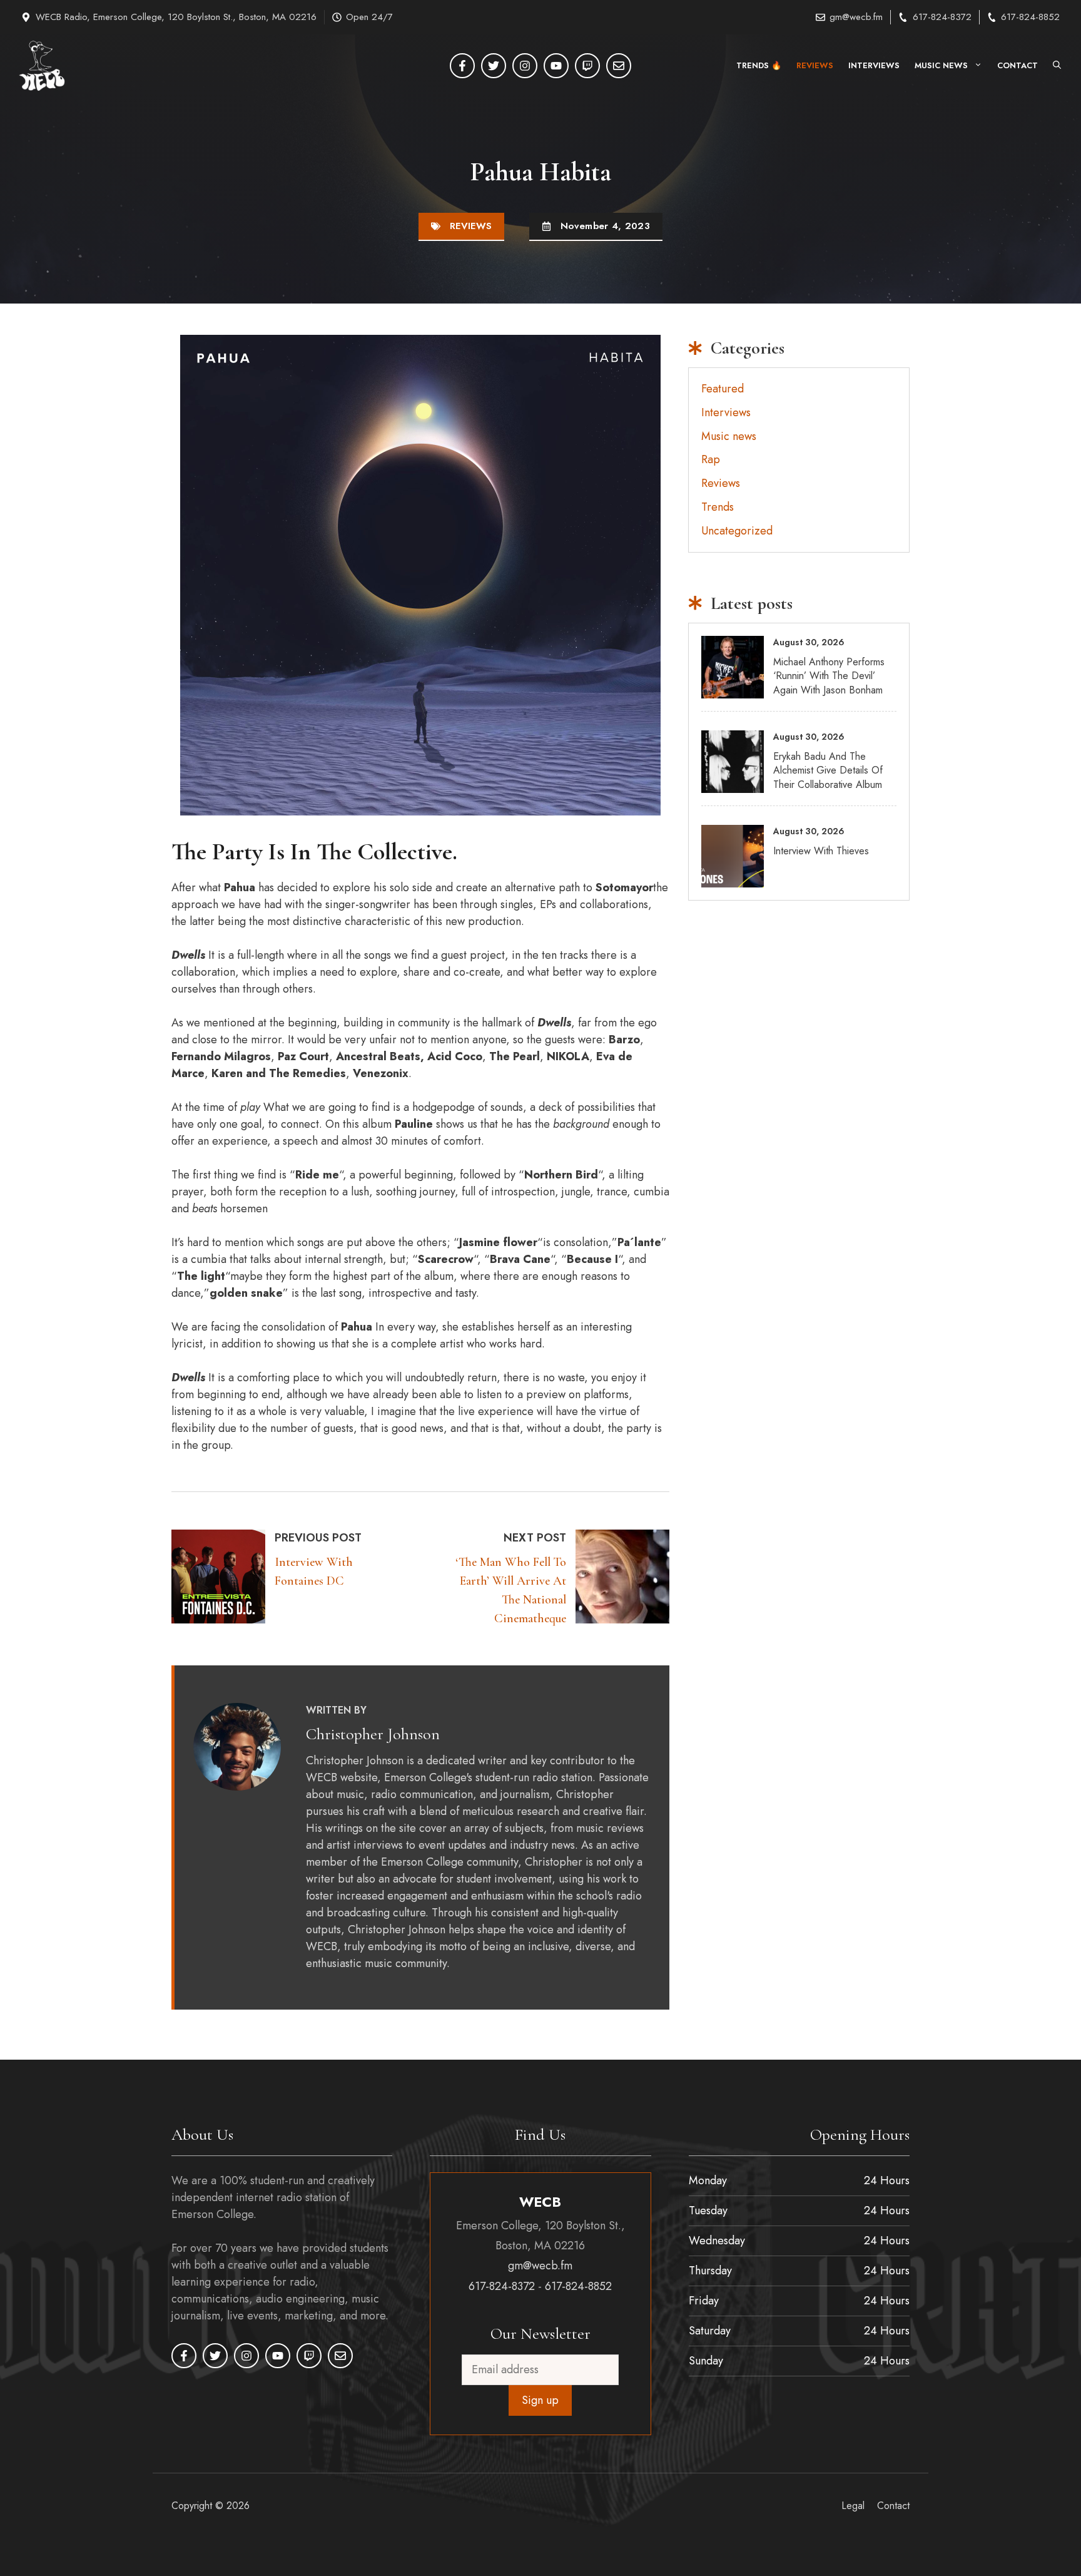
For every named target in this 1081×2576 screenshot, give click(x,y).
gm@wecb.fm (856, 17)
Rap (711, 459)
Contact (1018, 65)
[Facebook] (462, 66)
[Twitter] (494, 66)
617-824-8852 (1030, 17)
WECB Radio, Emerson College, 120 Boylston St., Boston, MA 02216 (176, 17)
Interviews (874, 65)
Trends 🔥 (759, 65)
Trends (718, 507)
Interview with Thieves (821, 851)
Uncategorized (737, 531)
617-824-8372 (942, 17)
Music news (941, 65)
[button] (1057, 66)
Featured (723, 389)
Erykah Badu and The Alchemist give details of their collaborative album (828, 770)
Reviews (815, 65)
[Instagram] (525, 66)
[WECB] (42, 66)
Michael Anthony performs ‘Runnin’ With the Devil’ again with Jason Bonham (829, 676)
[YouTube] (556, 66)
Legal (853, 2506)
